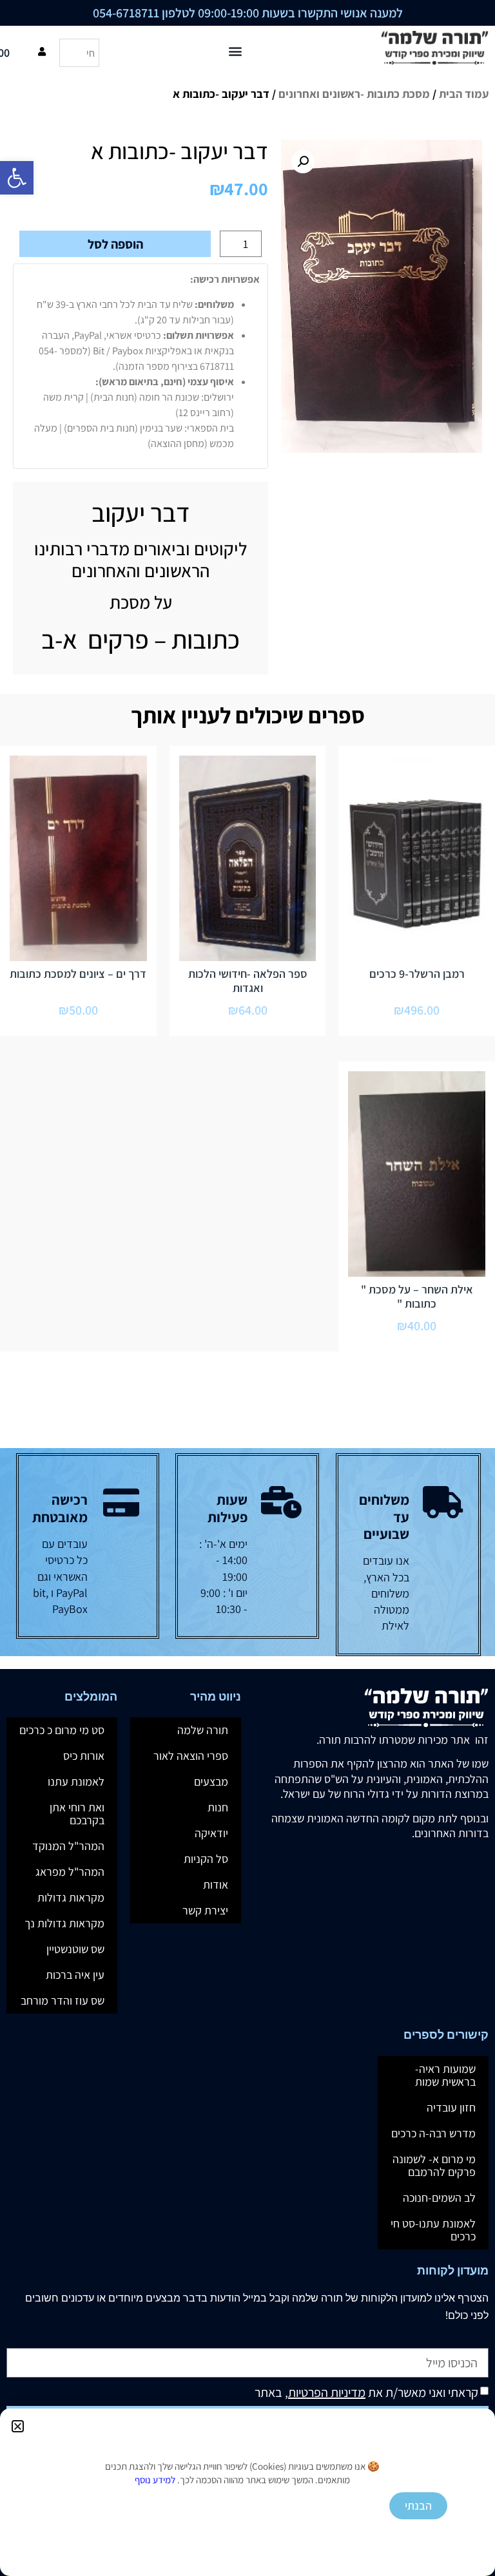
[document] (247, 1288)
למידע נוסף (155, 2480)
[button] (18, 2426)
